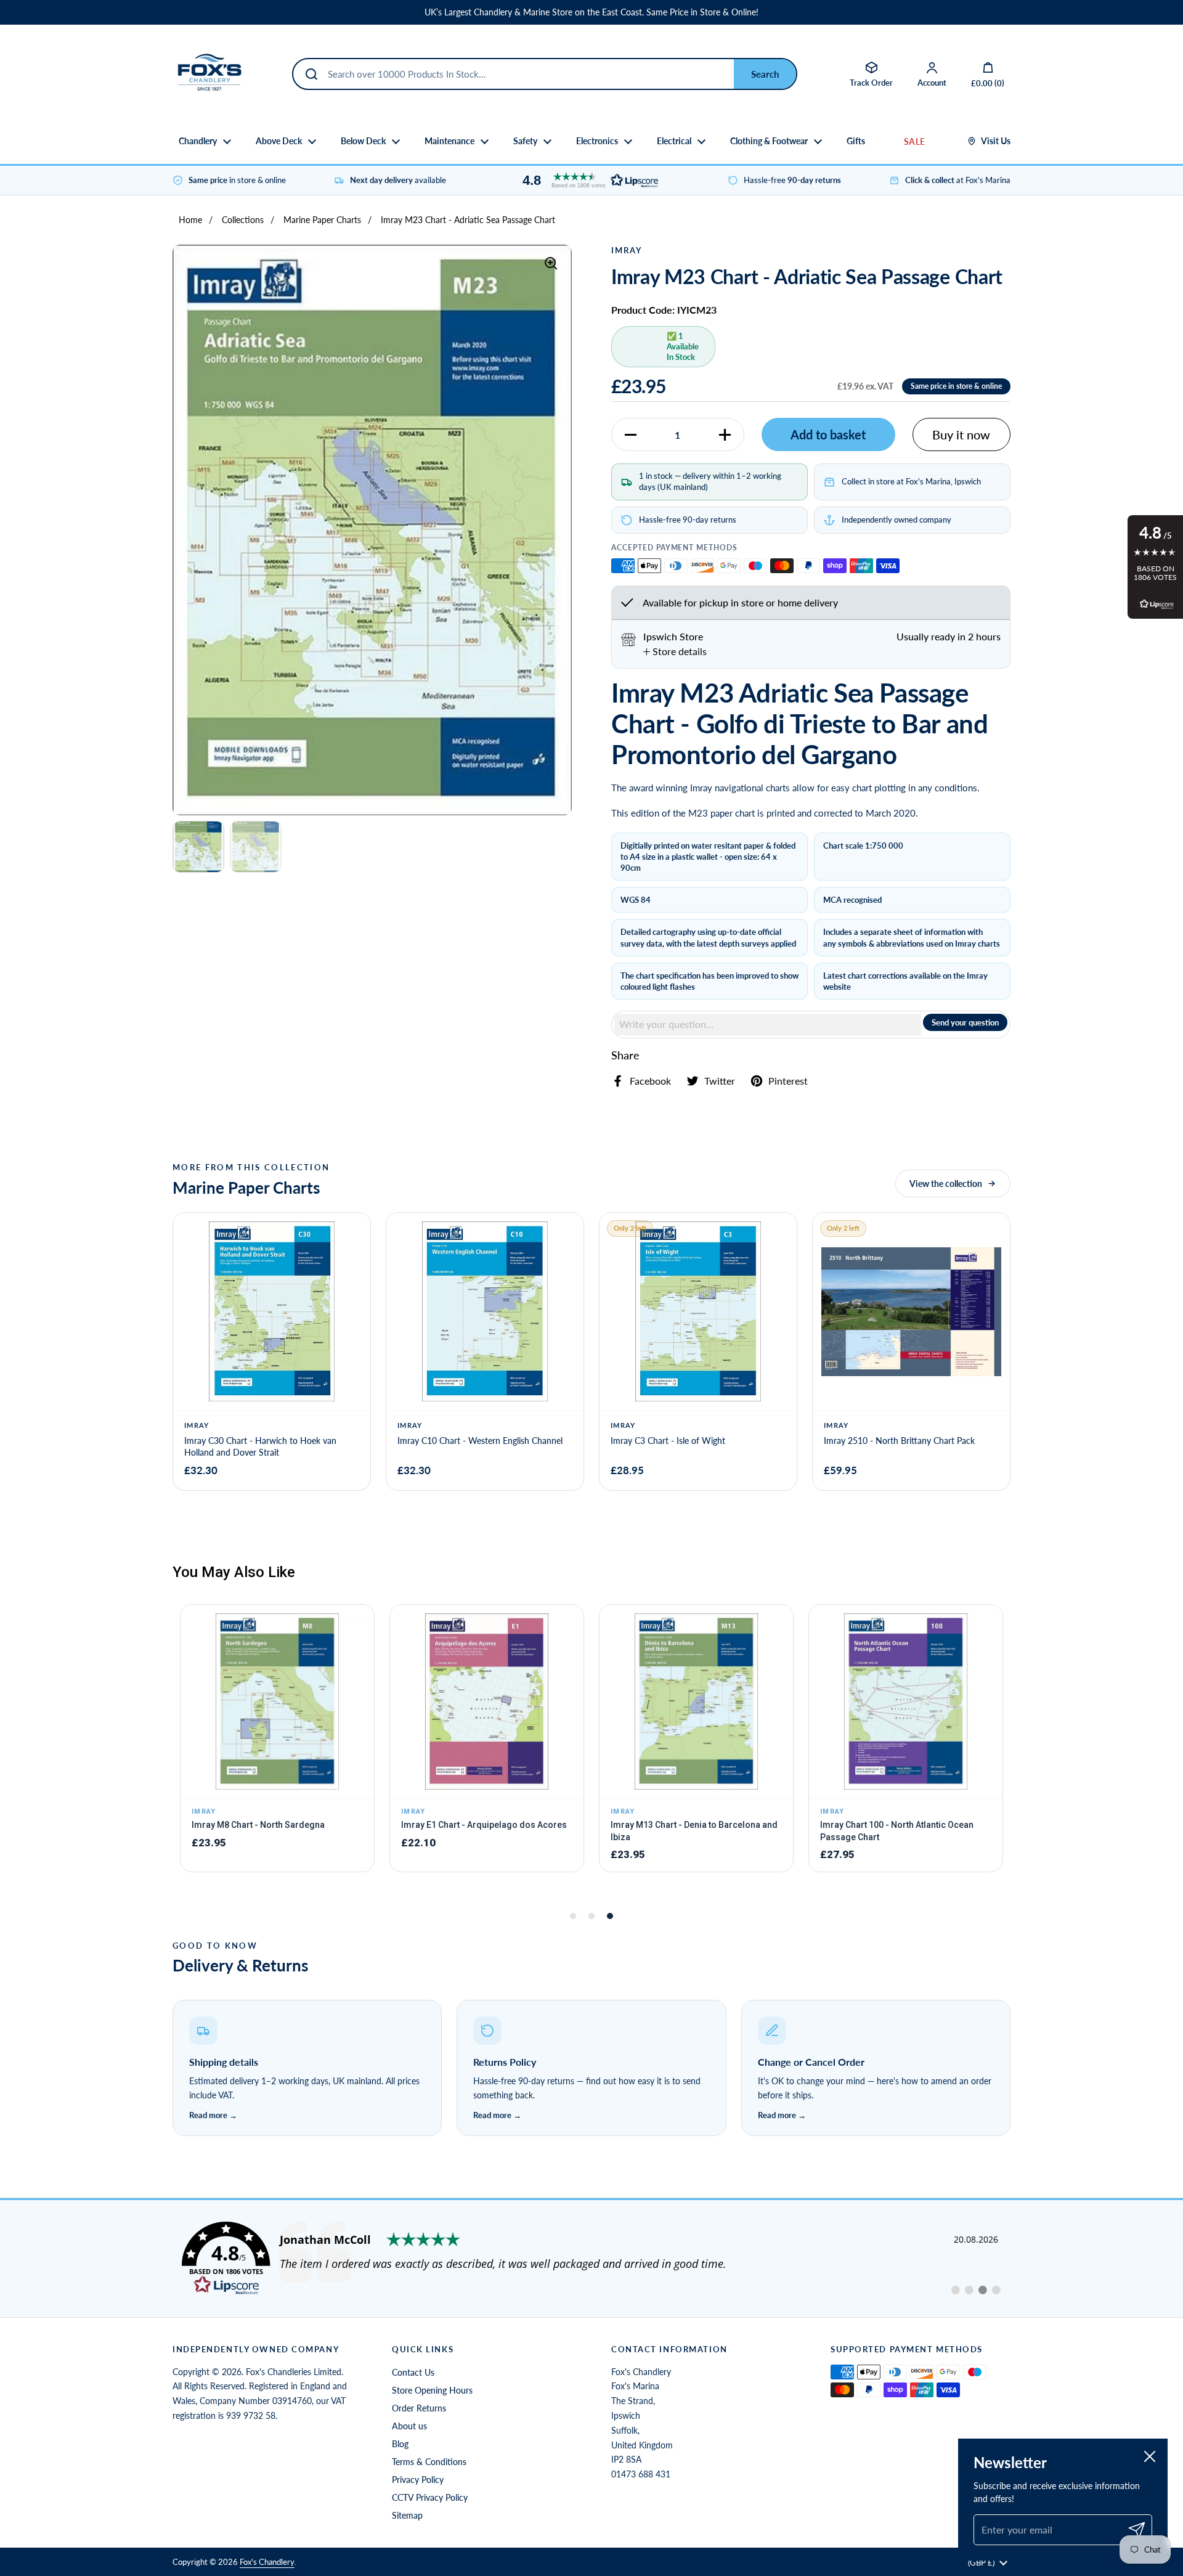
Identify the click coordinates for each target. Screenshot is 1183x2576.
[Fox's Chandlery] (209, 74)
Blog (400, 2444)
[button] (587, 180)
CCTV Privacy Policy (430, 2497)
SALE (914, 141)
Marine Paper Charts (322, 220)
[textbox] (768, 1024)
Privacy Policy (418, 2480)
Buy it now (961, 434)
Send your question (965, 1022)
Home (190, 220)
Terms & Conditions (429, 2462)
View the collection (946, 1184)
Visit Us (996, 141)
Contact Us (413, 2372)
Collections (243, 220)
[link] (591, 2259)
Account (932, 83)
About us (409, 2426)
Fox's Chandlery (267, 2562)
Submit (765, 74)
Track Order (871, 83)
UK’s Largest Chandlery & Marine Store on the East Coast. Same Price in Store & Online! (591, 12)
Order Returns (419, 2408)
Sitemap (407, 2515)
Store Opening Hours (432, 2390)
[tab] (675, 651)
